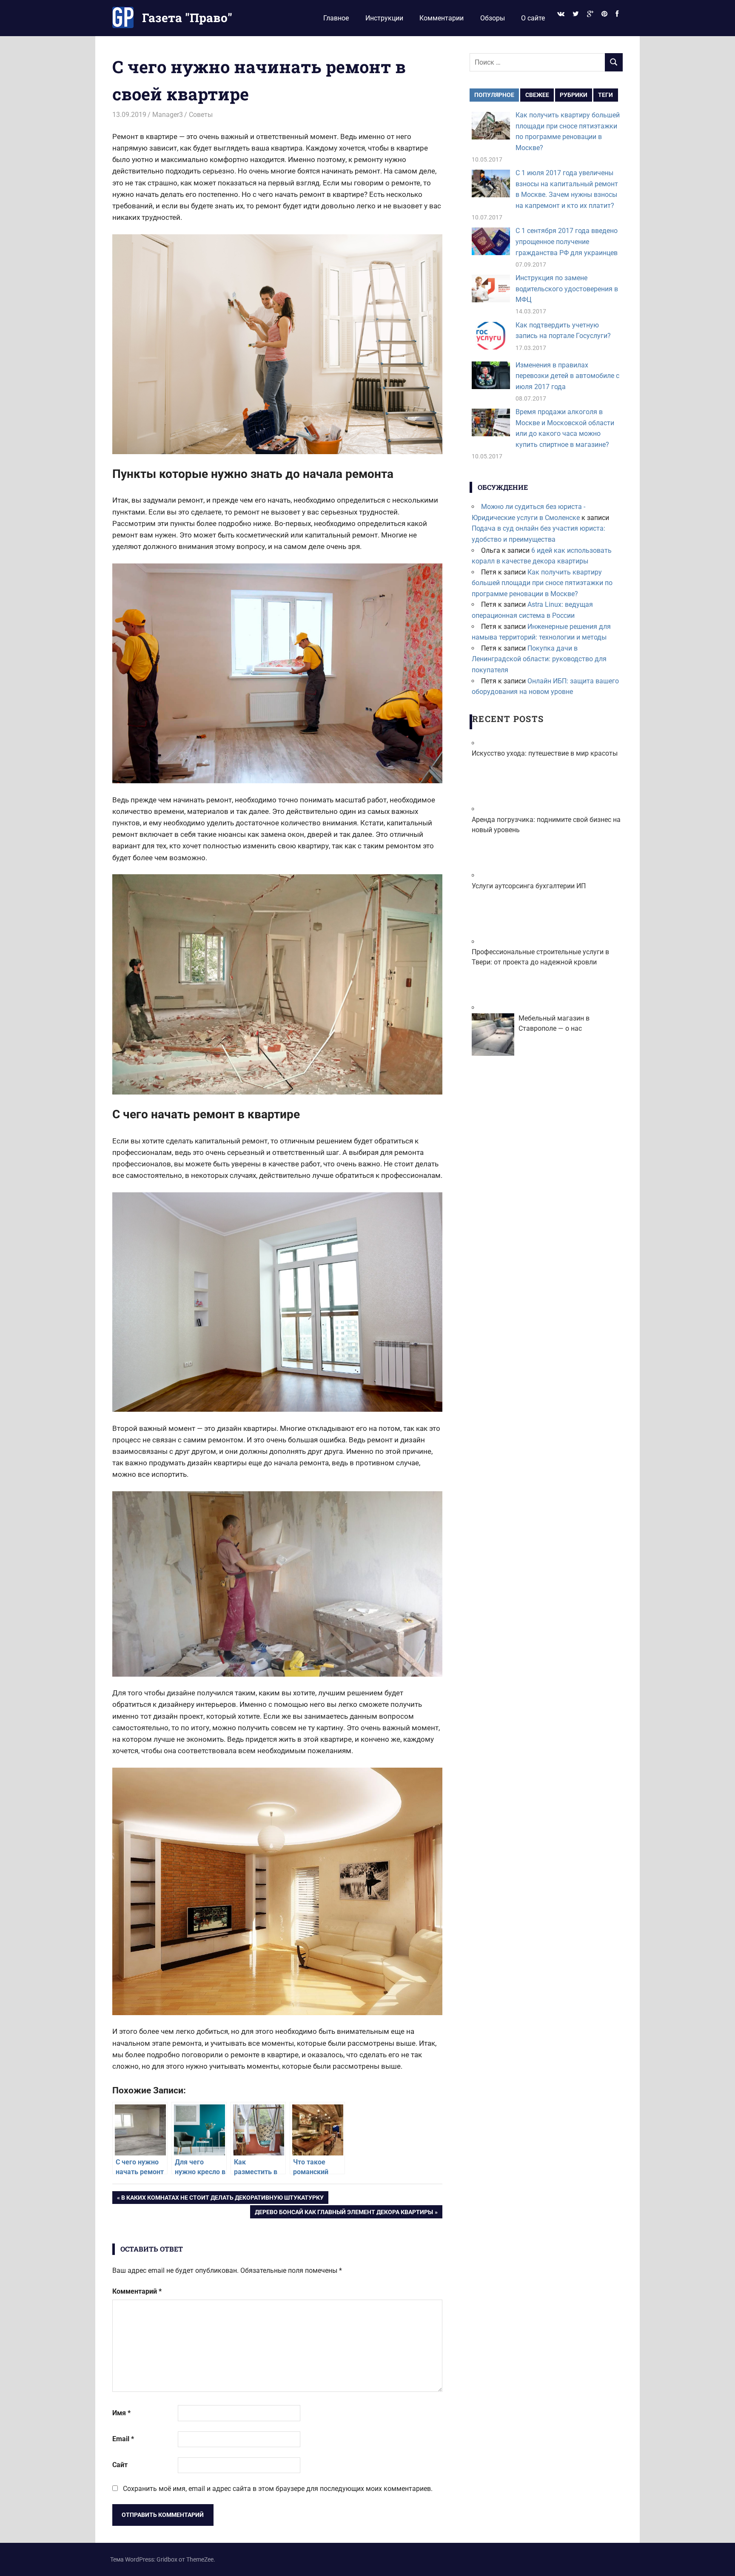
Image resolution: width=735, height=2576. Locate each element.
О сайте (533, 18)
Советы (201, 115)
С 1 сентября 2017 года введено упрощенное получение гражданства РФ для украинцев (567, 242)
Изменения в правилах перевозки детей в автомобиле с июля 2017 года (567, 376)
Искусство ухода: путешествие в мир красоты (545, 753)
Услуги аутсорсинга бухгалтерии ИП (529, 886)
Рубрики (574, 95)
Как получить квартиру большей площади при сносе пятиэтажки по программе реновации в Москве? (542, 583)
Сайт (120, 2465)
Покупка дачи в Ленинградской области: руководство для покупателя (539, 659)
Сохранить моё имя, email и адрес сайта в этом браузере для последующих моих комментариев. (278, 2489)
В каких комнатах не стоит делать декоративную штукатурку (222, 2199)
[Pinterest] (605, 14)
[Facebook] (617, 14)
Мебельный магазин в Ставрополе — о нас (554, 1023)
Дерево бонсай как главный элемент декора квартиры (344, 2213)
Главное (336, 18)
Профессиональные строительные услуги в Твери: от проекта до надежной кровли (540, 957)
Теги (605, 95)
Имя (121, 2413)
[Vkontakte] (561, 14)
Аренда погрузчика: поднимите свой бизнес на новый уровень (546, 825)
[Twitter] (575, 14)
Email (123, 2439)
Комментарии (442, 18)
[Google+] (590, 14)
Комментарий (137, 2291)
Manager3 (168, 115)
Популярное (494, 95)
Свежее (537, 95)
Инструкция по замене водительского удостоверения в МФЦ (567, 289)
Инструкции (384, 18)
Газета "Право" (187, 18)
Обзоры (493, 18)
